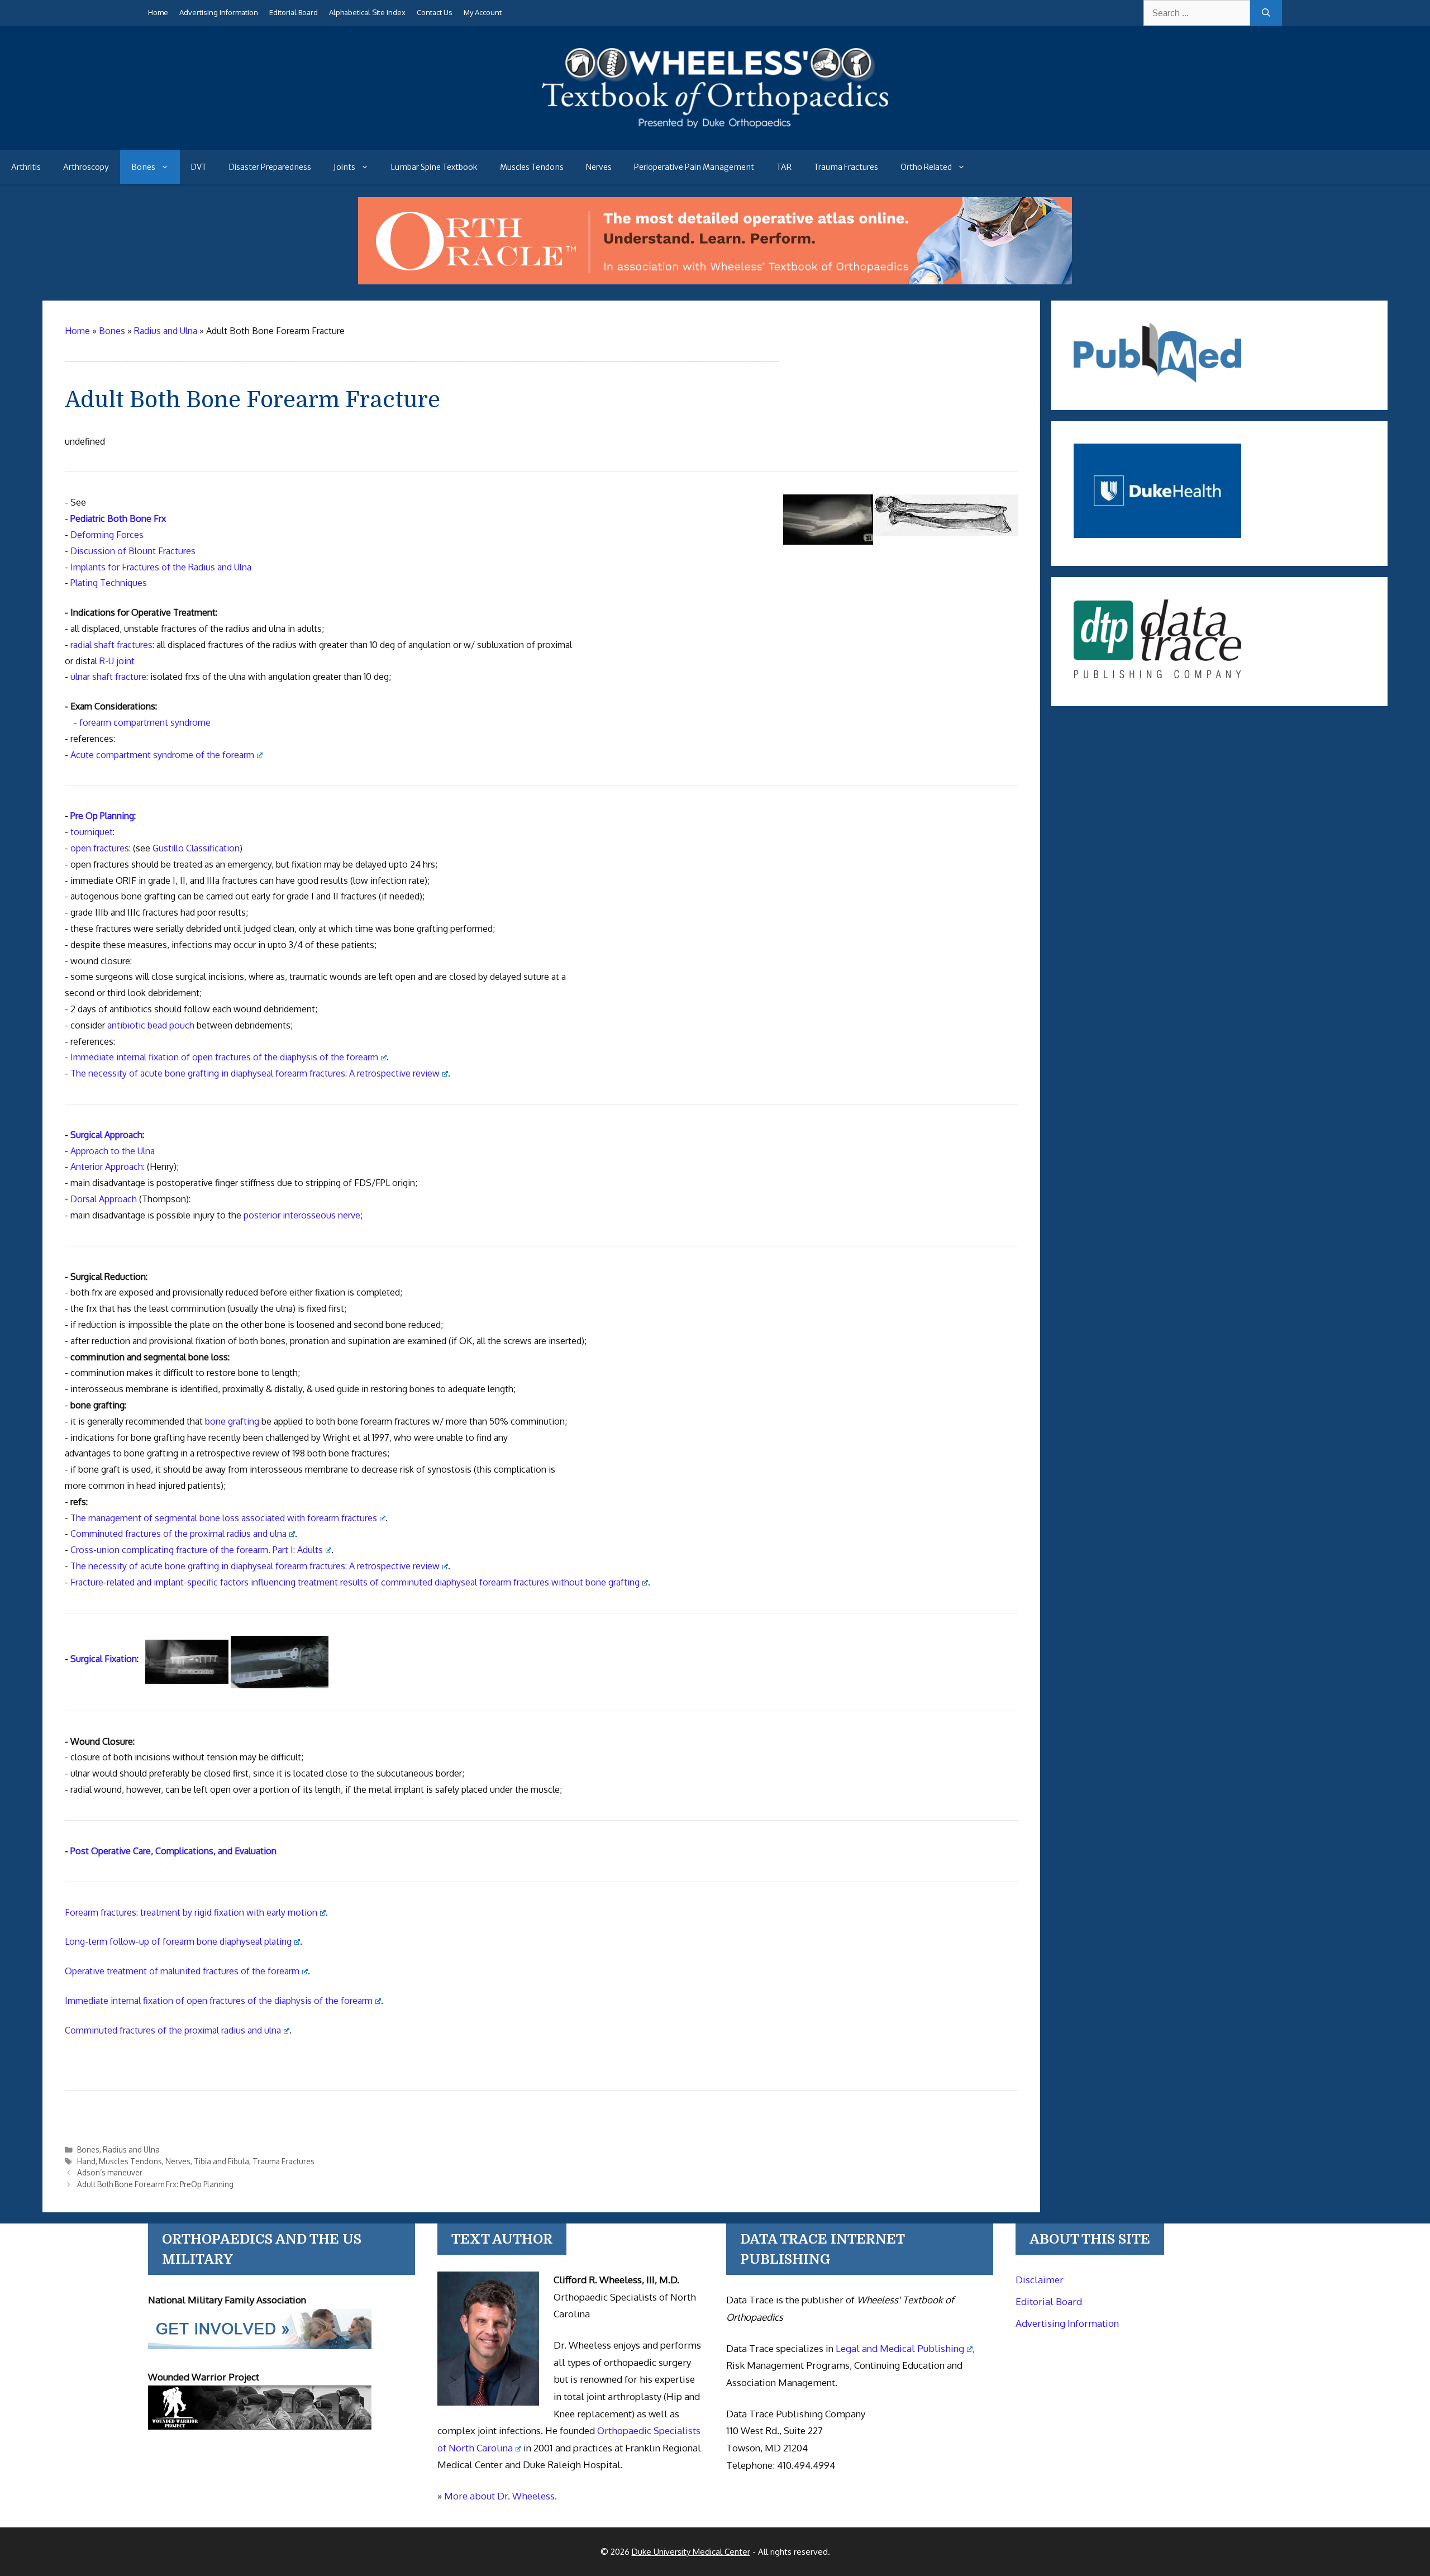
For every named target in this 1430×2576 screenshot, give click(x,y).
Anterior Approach (107, 1166)
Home (158, 12)
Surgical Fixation (104, 1659)
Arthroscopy (86, 167)
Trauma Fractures (846, 167)
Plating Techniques (109, 583)
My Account (483, 12)
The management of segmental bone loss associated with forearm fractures (224, 1518)
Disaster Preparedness (270, 167)
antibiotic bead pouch (151, 1025)
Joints (344, 167)
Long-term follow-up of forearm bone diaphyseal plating (178, 1941)
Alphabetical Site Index (367, 12)
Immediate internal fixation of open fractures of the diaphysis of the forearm (224, 1057)
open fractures (100, 848)
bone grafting (232, 1421)
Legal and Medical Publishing (900, 2348)
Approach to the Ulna (113, 1151)
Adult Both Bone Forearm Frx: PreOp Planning (155, 2184)
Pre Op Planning (102, 816)
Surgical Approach (106, 1135)
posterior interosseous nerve (302, 1215)
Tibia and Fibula (221, 2161)
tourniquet (92, 832)
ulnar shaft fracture (108, 677)
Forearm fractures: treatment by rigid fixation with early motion (191, 1912)
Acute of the (162, 755)
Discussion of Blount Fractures (133, 551)
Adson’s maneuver (110, 2172)
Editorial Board (294, 12)
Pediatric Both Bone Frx (118, 518)
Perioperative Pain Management (694, 167)
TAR (784, 167)
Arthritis (26, 167)
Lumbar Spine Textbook (434, 167)
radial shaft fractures (111, 645)
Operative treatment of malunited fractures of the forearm (182, 1971)
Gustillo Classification (196, 848)
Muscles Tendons (532, 167)
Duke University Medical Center (691, 2552)
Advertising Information (219, 12)
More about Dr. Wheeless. (500, 2496)
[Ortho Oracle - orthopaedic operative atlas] (715, 281)
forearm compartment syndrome (145, 722)
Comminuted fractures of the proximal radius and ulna (178, 1534)
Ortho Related (926, 167)
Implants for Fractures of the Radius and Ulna (161, 567)
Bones (143, 167)
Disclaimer (1040, 2280)
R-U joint (117, 661)
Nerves (599, 167)
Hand (86, 2161)
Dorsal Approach (104, 1199)
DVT (199, 167)
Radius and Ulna (131, 2149)
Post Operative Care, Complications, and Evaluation (173, 1851)
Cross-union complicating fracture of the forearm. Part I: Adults (197, 1550)
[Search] (1266, 13)
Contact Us (435, 12)
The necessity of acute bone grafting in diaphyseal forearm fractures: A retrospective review (255, 1073)
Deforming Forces (107, 535)
